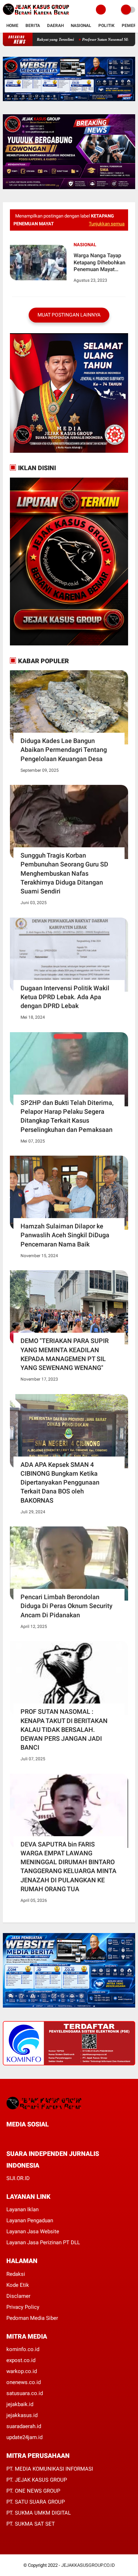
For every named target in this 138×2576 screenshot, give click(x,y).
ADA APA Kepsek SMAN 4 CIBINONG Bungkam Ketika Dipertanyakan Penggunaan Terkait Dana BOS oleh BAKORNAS (60, 1482)
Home (12, 26)
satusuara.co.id (25, 2393)
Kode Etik (18, 2285)
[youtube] (56, 2137)
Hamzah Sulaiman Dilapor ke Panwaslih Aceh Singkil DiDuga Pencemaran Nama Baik (65, 1235)
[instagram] (47, 2137)
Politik (107, 26)
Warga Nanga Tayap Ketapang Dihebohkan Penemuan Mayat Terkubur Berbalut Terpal (99, 263)
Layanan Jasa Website (33, 2231)
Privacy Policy (23, 2307)
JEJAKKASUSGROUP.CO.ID (88, 2565)
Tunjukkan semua (107, 224)
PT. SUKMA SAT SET (31, 2524)
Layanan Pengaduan (30, 2220)
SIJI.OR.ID (18, 2178)
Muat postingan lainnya (69, 315)
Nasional (81, 26)
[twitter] (18, 2137)
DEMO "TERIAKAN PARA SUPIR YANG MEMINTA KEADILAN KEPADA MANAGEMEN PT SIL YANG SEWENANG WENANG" (65, 1354)
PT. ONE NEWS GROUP (33, 2491)
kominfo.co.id (23, 2349)
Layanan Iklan (22, 2209)
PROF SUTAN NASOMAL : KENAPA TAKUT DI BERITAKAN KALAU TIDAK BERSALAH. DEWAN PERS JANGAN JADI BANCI (64, 1729)
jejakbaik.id (20, 2404)
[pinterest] (37, 2137)
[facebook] (8, 2137)
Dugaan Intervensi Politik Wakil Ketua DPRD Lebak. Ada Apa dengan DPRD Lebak (65, 997)
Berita (33, 26)
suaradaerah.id (24, 2426)
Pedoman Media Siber (32, 2318)
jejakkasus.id (22, 2415)
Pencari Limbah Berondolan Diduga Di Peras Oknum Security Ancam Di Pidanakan (67, 1606)
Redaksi (16, 2274)
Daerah (55, 26)
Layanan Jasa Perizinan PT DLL (43, 2242)
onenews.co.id (24, 2382)
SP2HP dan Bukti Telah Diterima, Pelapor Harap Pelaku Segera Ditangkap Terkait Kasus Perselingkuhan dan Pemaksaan (67, 1116)
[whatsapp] (28, 2137)
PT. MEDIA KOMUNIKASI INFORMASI (50, 2469)
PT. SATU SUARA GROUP (36, 2502)
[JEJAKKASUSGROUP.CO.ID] (36, 15)
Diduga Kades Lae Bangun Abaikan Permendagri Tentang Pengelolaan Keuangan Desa (64, 750)
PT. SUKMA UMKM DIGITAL (39, 2513)
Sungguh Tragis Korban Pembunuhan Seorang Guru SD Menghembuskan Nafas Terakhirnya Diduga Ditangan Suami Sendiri (64, 873)
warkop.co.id (22, 2371)
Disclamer (18, 2296)
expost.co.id (21, 2360)
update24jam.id (24, 2437)
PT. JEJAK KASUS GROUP (37, 2480)
